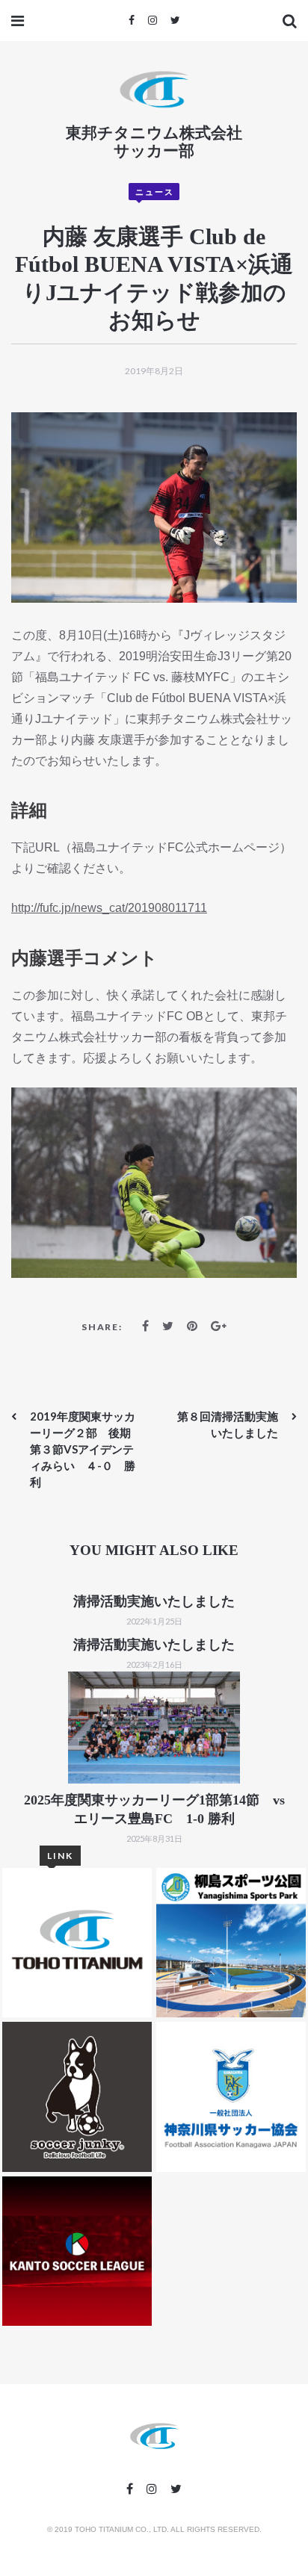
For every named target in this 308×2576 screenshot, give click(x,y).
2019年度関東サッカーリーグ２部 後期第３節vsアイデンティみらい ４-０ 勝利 (83, 1449)
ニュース (155, 192)
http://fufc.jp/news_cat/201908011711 (109, 908)
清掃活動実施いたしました (154, 1601)
